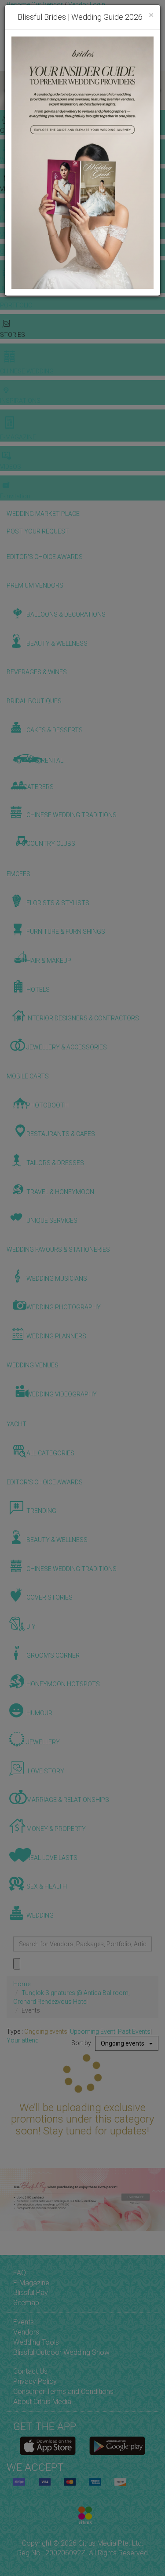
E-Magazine (31, 2283)
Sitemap (26, 2303)
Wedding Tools (36, 2342)
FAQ (20, 2273)
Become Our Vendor (35, 4)
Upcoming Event (93, 2032)
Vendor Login (87, 4)
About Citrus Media (42, 2402)
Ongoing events (46, 2032)
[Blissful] (48, 2446)
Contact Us (30, 2371)
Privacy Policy (35, 2381)
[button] (8, 91)
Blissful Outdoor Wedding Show (61, 2352)
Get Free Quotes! (31, 13)
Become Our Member (87, 13)
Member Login (26, 22)
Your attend (23, 2040)
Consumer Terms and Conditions (63, 2391)
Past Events (134, 2032)
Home (22, 1984)
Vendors (26, 2332)
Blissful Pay (31, 2293)
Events (24, 2322)
